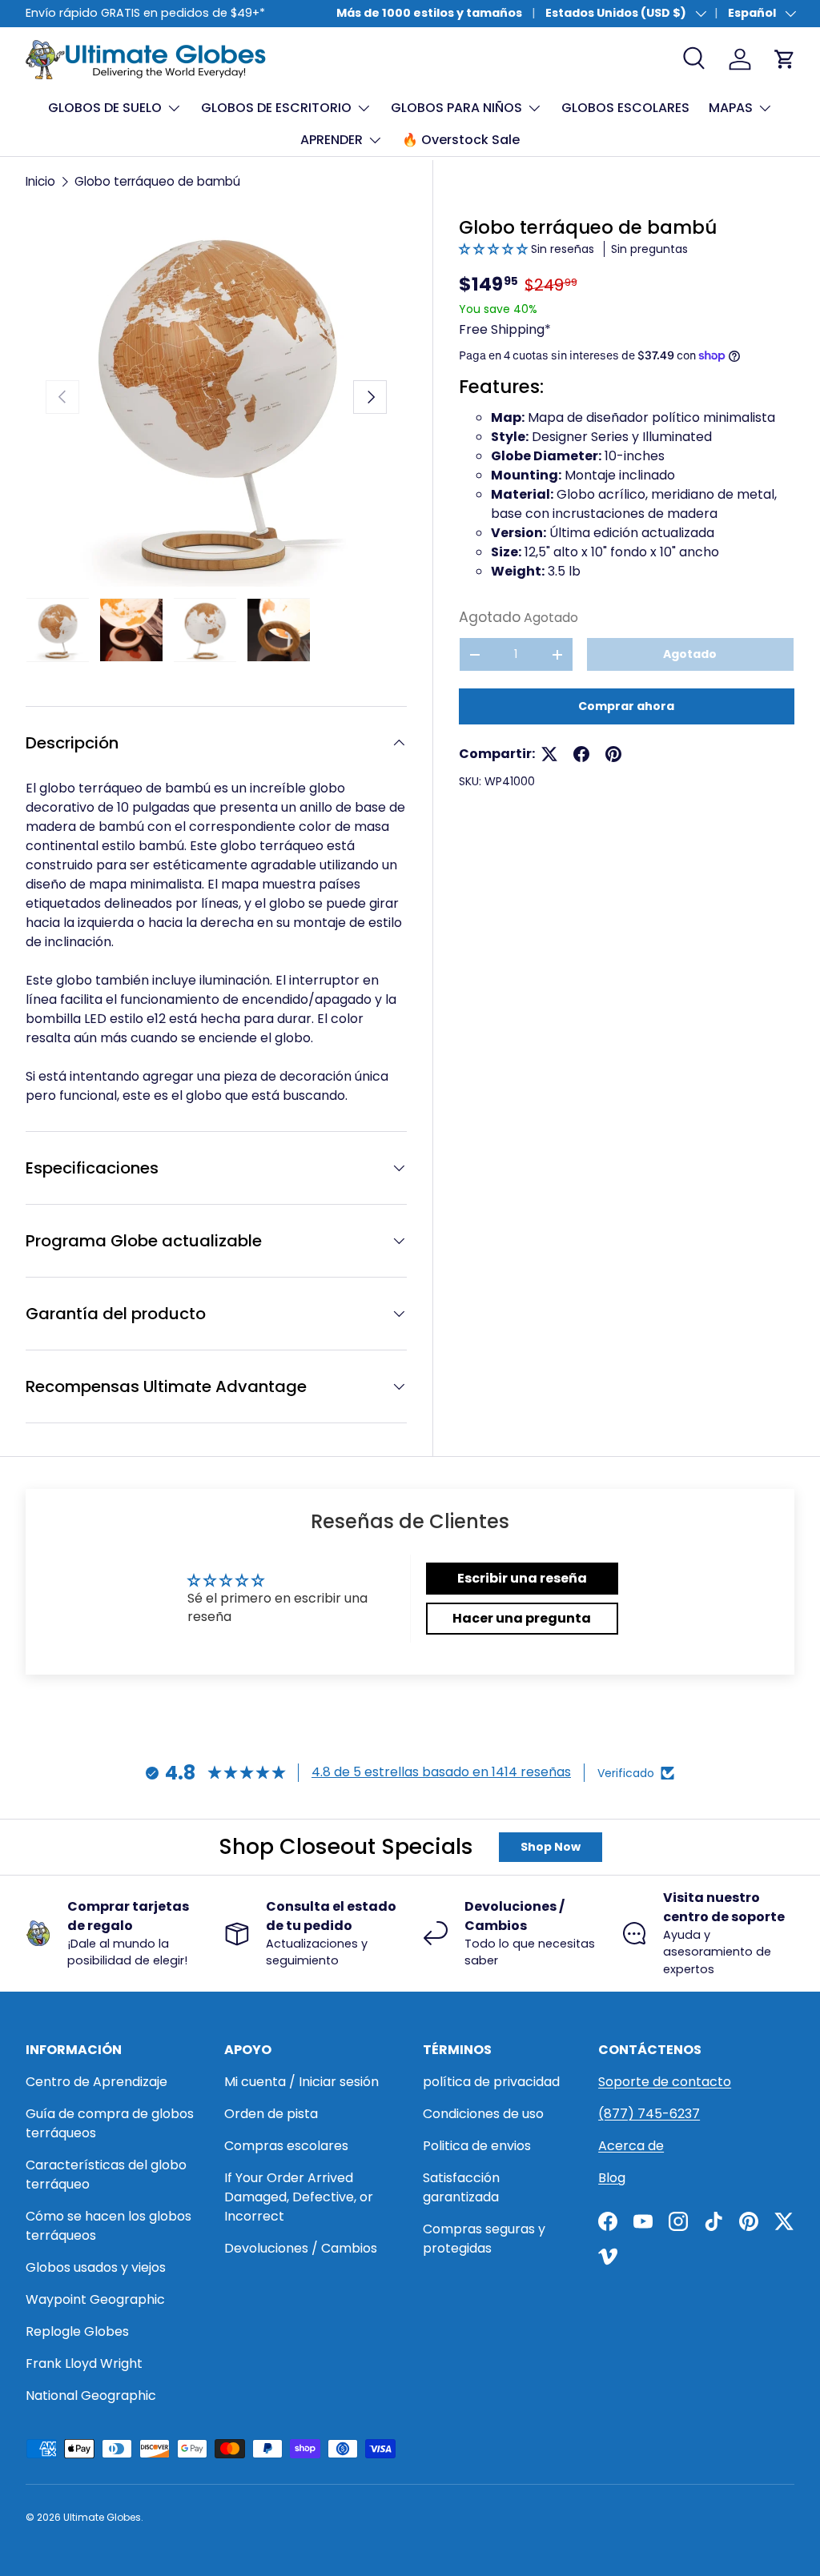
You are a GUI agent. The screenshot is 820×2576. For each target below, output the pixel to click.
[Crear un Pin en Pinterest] (613, 754)
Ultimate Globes (102, 2517)
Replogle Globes (77, 2331)
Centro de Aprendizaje (96, 2082)
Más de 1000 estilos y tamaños (429, 13)
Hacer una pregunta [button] (522, 1618)
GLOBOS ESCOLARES (625, 108)
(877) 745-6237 (649, 2114)
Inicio (40, 181)
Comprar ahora (626, 706)
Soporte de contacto (665, 2082)
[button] (495, 249)
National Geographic (91, 2395)
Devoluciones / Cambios (301, 2248)
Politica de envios (477, 2146)
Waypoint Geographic (95, 2299)
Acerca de (631, 2146)
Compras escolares (286, 2146)
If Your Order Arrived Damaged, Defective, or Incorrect (299, 2197)
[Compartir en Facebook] (581, 754)
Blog (612, 2178)
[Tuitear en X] (549, 754)
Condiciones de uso (483, 2114)
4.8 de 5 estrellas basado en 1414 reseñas (441, 1772)
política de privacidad (491, 2082)
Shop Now (551, 1847)
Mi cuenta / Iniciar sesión (301, 2082)
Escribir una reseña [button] (522, 1578)
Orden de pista (271, 2114)
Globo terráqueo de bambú (157, 181)
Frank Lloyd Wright (84, 2363)
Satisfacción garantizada (461, 2187)
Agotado (690, 654)
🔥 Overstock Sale (461, 140)
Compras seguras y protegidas (484, 2239)
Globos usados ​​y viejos (96, 2267)
